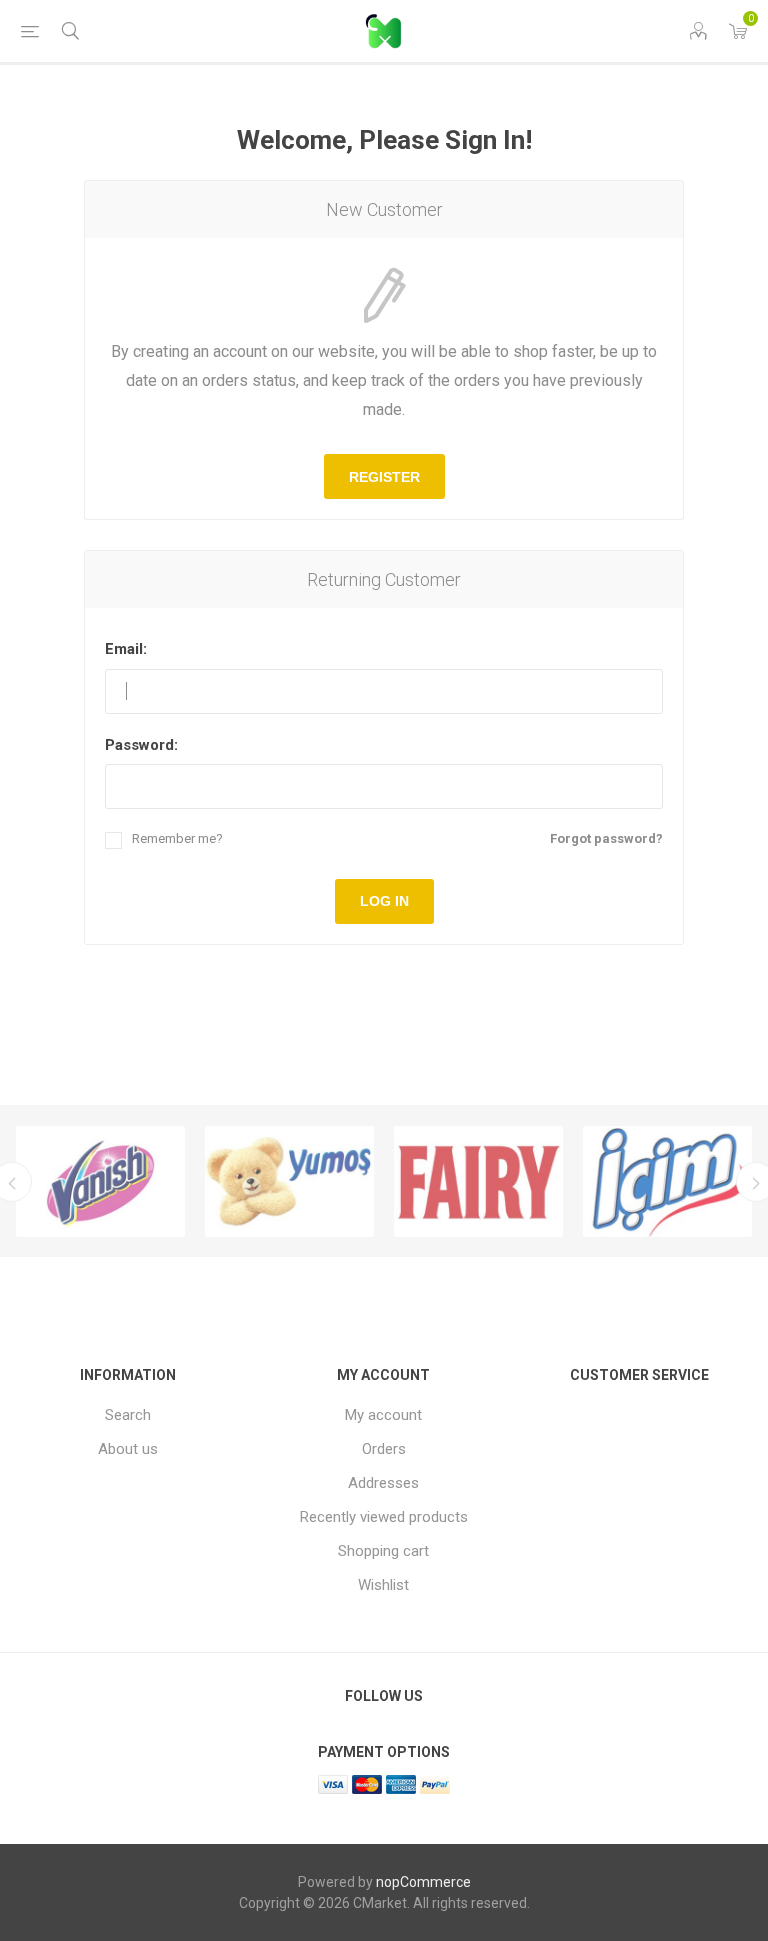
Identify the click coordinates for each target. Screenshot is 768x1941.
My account (383, 1415)
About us (128, 1449)
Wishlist (383, 1585)
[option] (100, 1182)
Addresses (383, 1483)
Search (128, 1415)
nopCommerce (423, 1882)
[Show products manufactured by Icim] (667, 1182)
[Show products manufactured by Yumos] (289, 1182)
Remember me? (177, 838)
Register (384, 477)
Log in (384, 901)
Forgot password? (606, 838)
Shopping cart (383, 1551)
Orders (384, 1449)
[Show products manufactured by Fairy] (478, 1182)
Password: (141, 745)
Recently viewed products (384, 1517)
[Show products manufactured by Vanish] (100, 1182)
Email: (126, 649)
